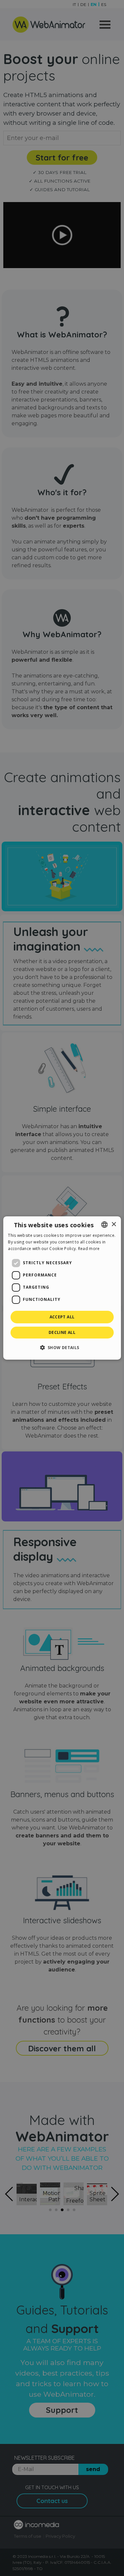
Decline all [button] (62, 1332)
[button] (62, 1347)
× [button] (114, 1224)
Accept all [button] (62, 1317)
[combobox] (104, 1225)
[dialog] (62, 1288)
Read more (89, 1249)
